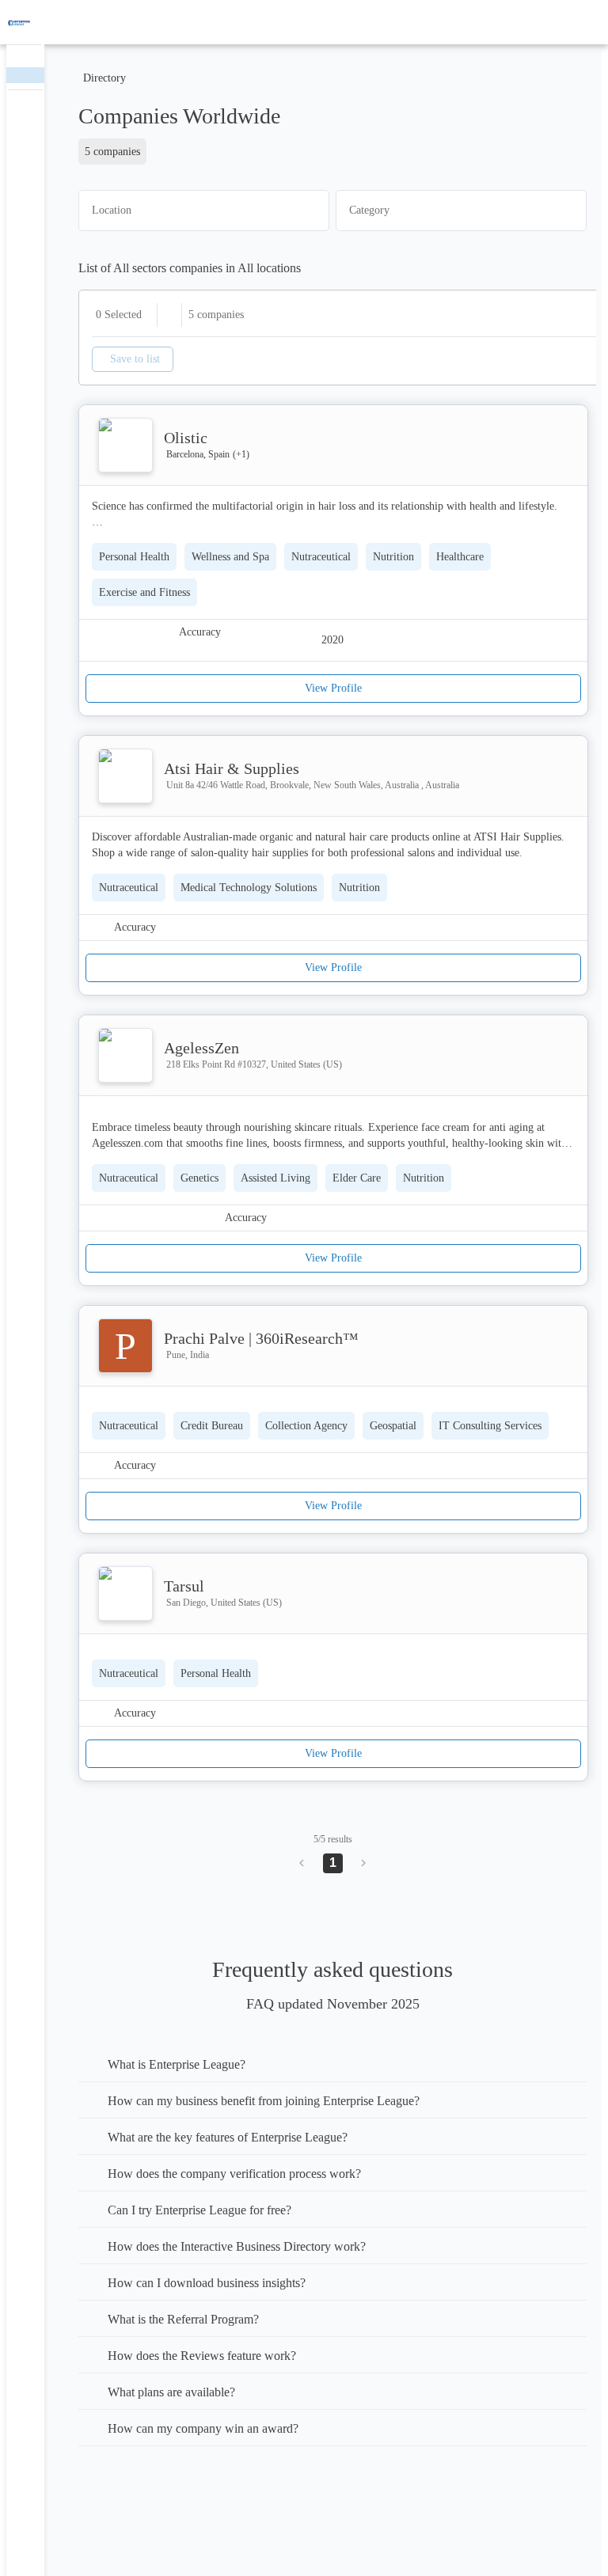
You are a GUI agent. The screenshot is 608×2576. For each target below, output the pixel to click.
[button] (204, 210)
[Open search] (568, 22)
